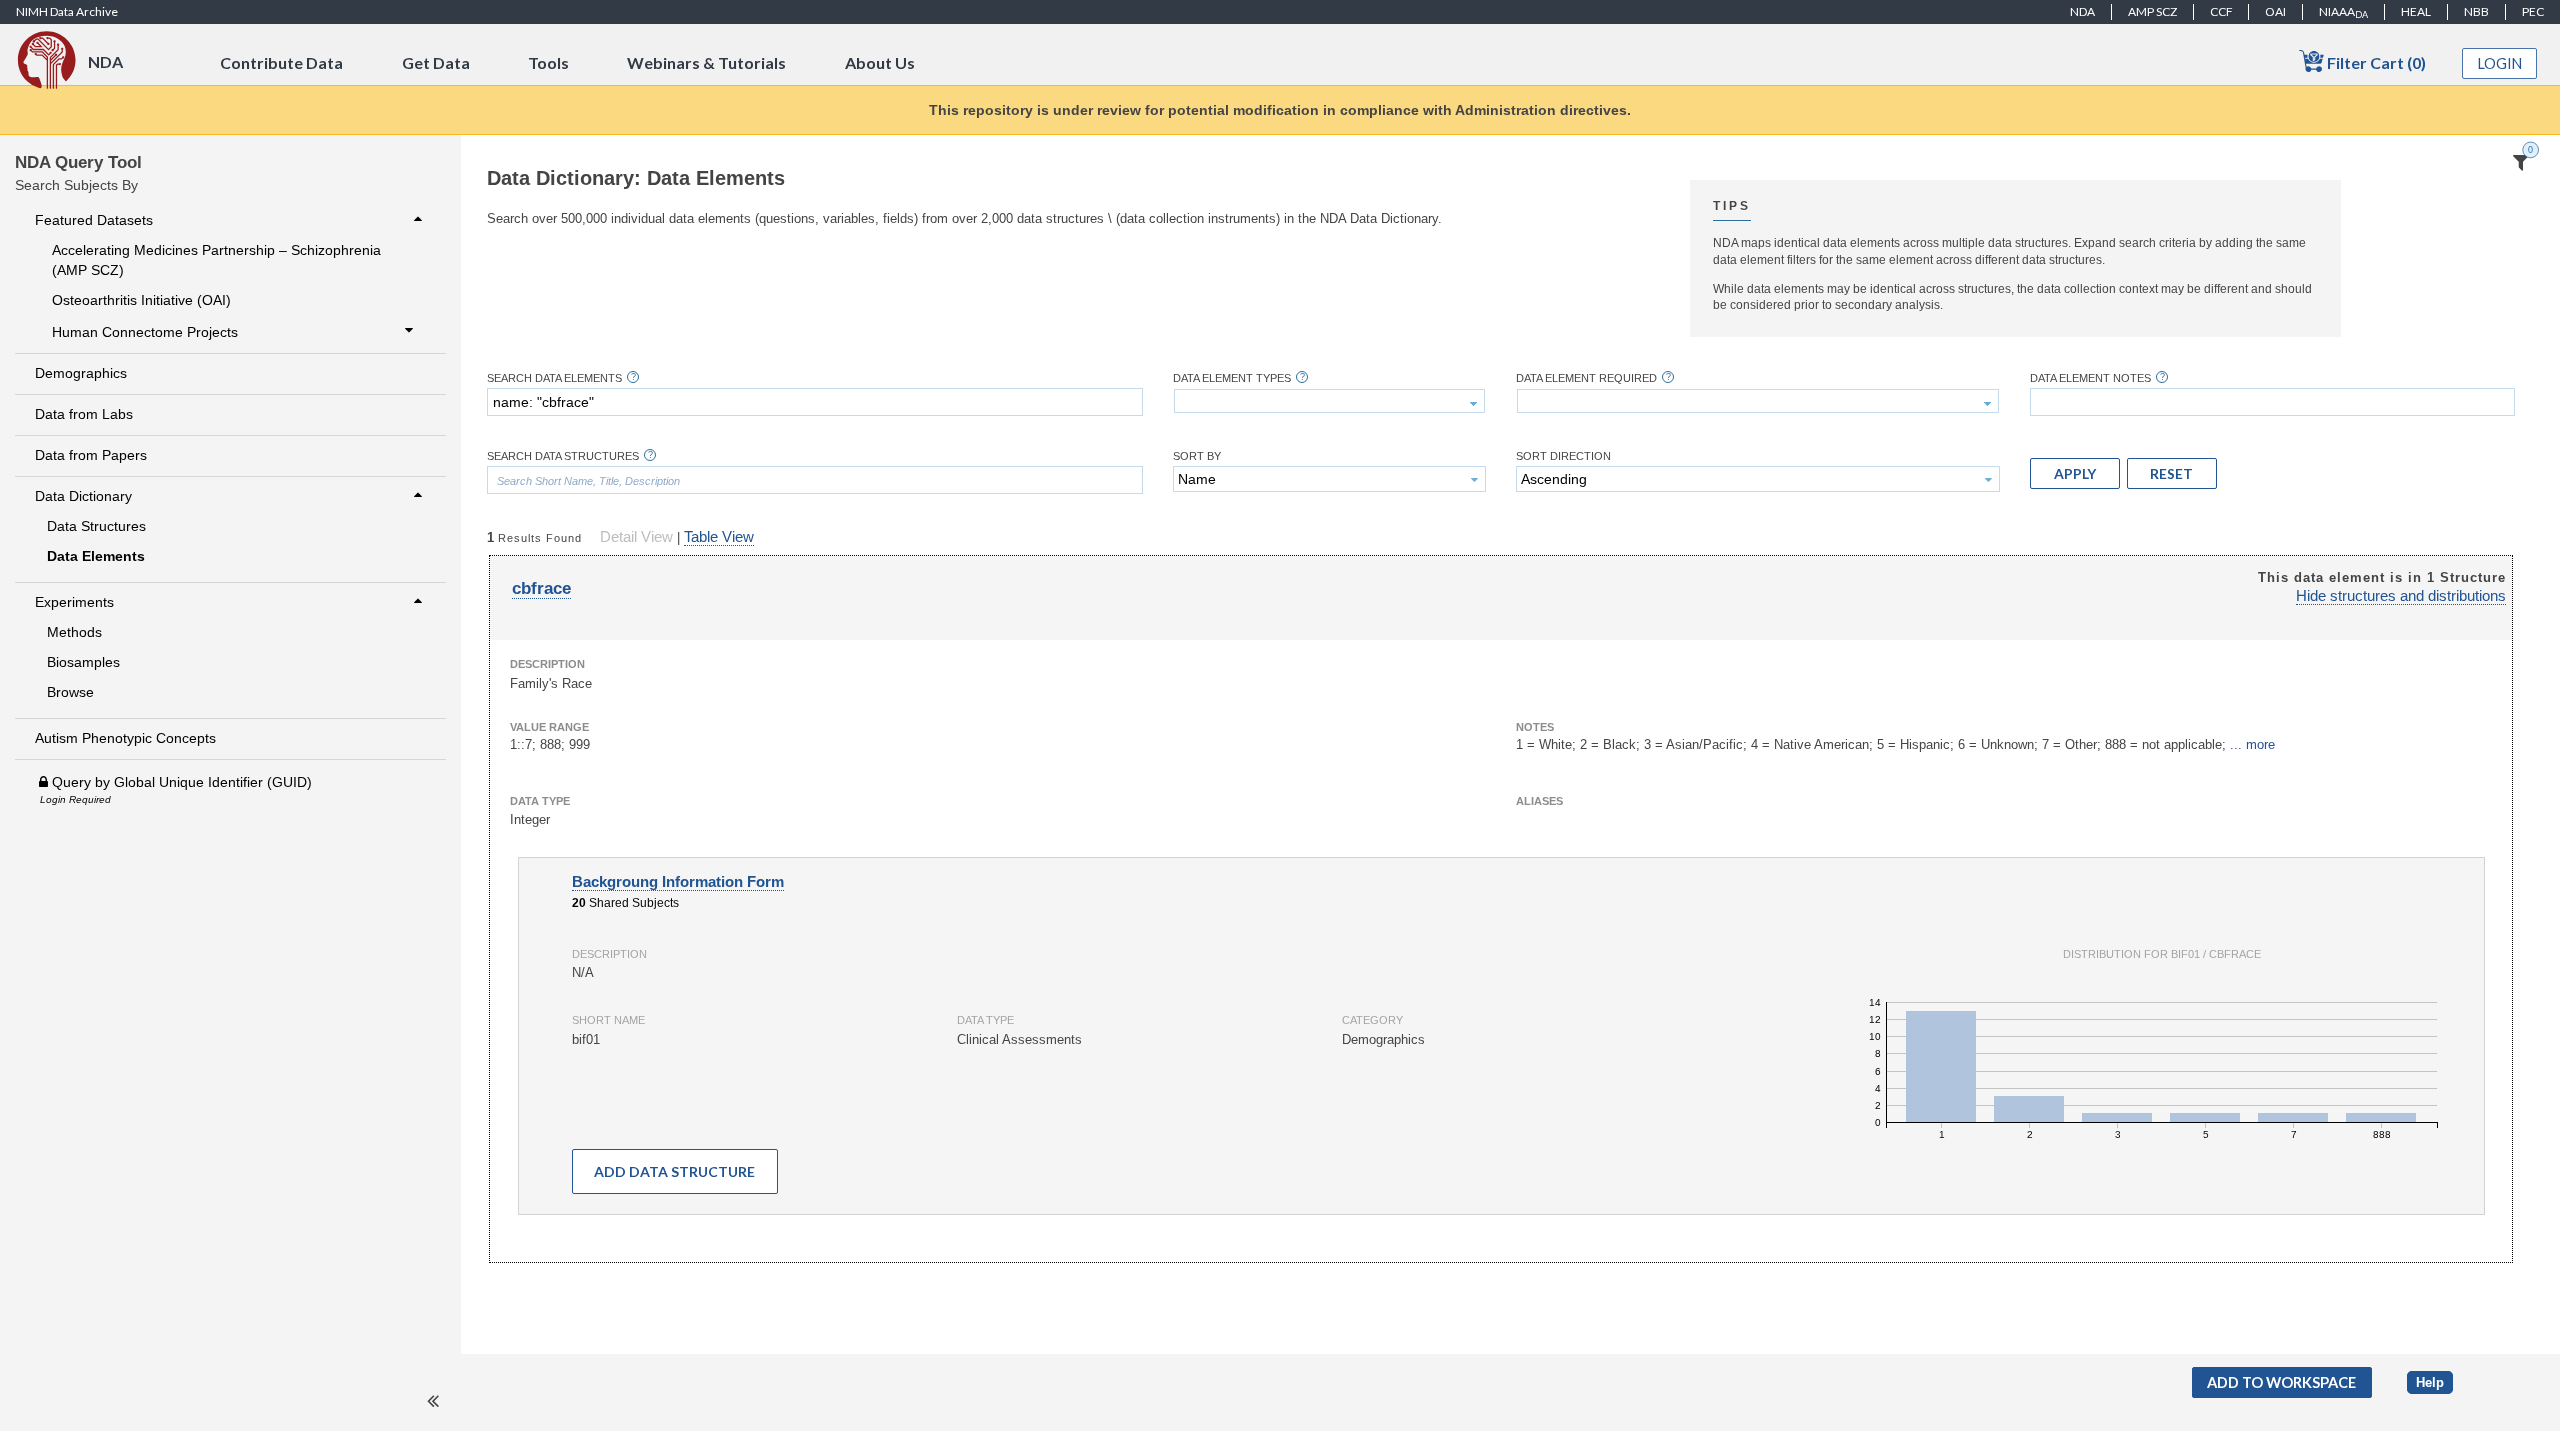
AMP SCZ (2152, 11)
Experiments (74, 602)
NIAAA (2343, 12)
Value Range (549, 727)
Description (547, 664)
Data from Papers (91, 455)
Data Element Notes (2090, 378)
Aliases (1539, 801)
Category (1372, 1020)
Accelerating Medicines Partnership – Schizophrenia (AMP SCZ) (216, 260)
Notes (1535, 727)
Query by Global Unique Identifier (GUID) (180, 782)
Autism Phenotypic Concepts (125, 738)
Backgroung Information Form (678, 882)
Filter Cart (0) (2375, 62)
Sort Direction (1563, 456)
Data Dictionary (83, 496)
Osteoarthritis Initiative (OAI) (141, 300)
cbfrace (541, 588)
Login (2500, 63)
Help (2430, 1382)
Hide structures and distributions (2401, 596)
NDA (2082, 11)
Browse (70, 692)
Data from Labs (84, 414)
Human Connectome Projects (145, 332)
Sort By (1197, 456)
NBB (2476, 11)
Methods (74, 632)
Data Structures (96, 526)
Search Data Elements (554, 378)
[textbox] (815, 402)
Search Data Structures (563, 456)
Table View (719, 537)
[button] (2075, 473)
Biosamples (83, 662)
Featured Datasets (94, 220)
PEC (2533, 11)
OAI (2275, 11)
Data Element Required (1586, 378)
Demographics (81, 373)
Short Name (608, 1020)
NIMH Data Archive (67, 11)
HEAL (2416, 11)
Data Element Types (1232, 378)
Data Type (540, 801)
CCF (2221, 11)
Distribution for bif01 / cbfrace (2162, 954)
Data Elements (96, 556)
